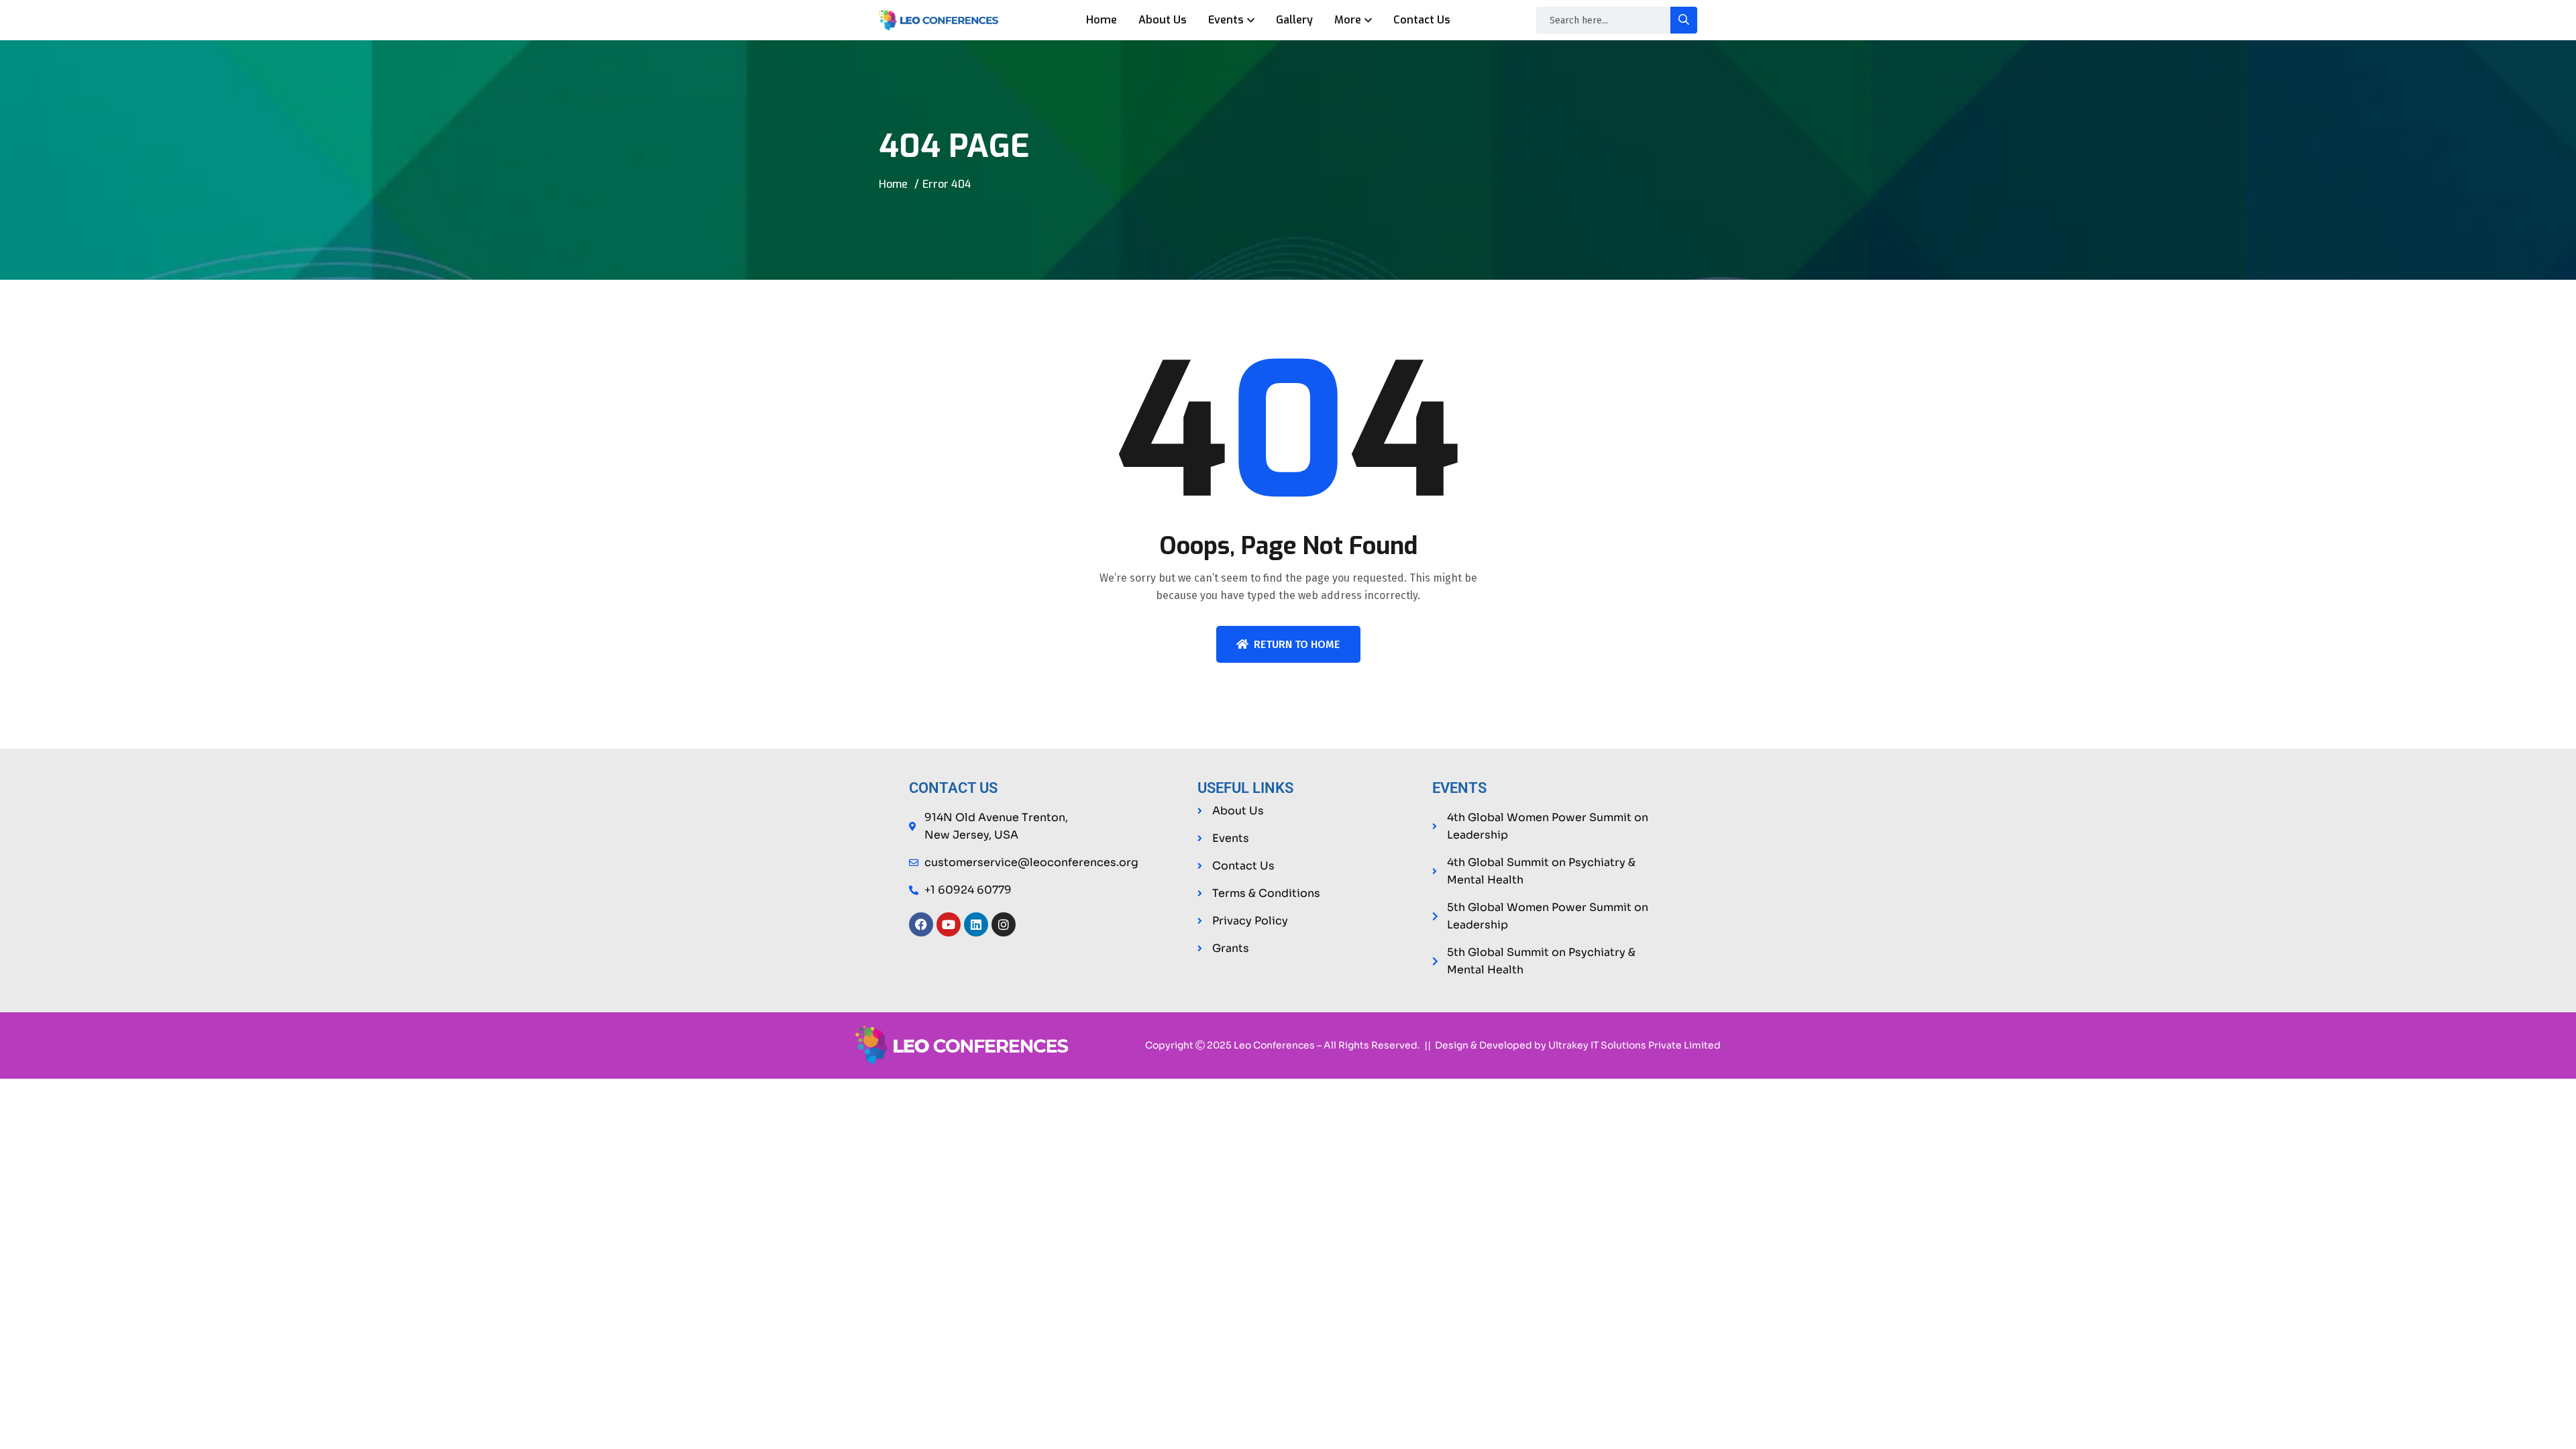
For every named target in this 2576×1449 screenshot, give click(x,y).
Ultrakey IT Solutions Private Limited (1634, 1045)
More (1348, 20)
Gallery (1294, 20)
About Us (1163, 20)
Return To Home (1297, 644)
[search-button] (1684, 20)
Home (1102, 20)
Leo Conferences (1274, 1045)
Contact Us (1422, 20)
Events (1226, 20)
